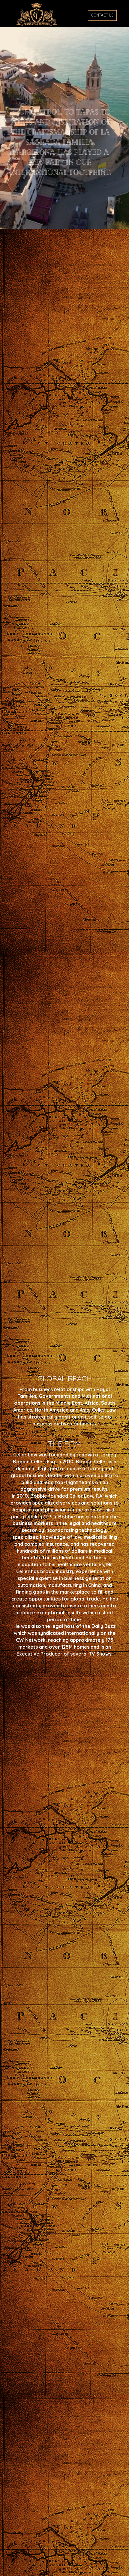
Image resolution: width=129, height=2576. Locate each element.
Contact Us (102, 15)
